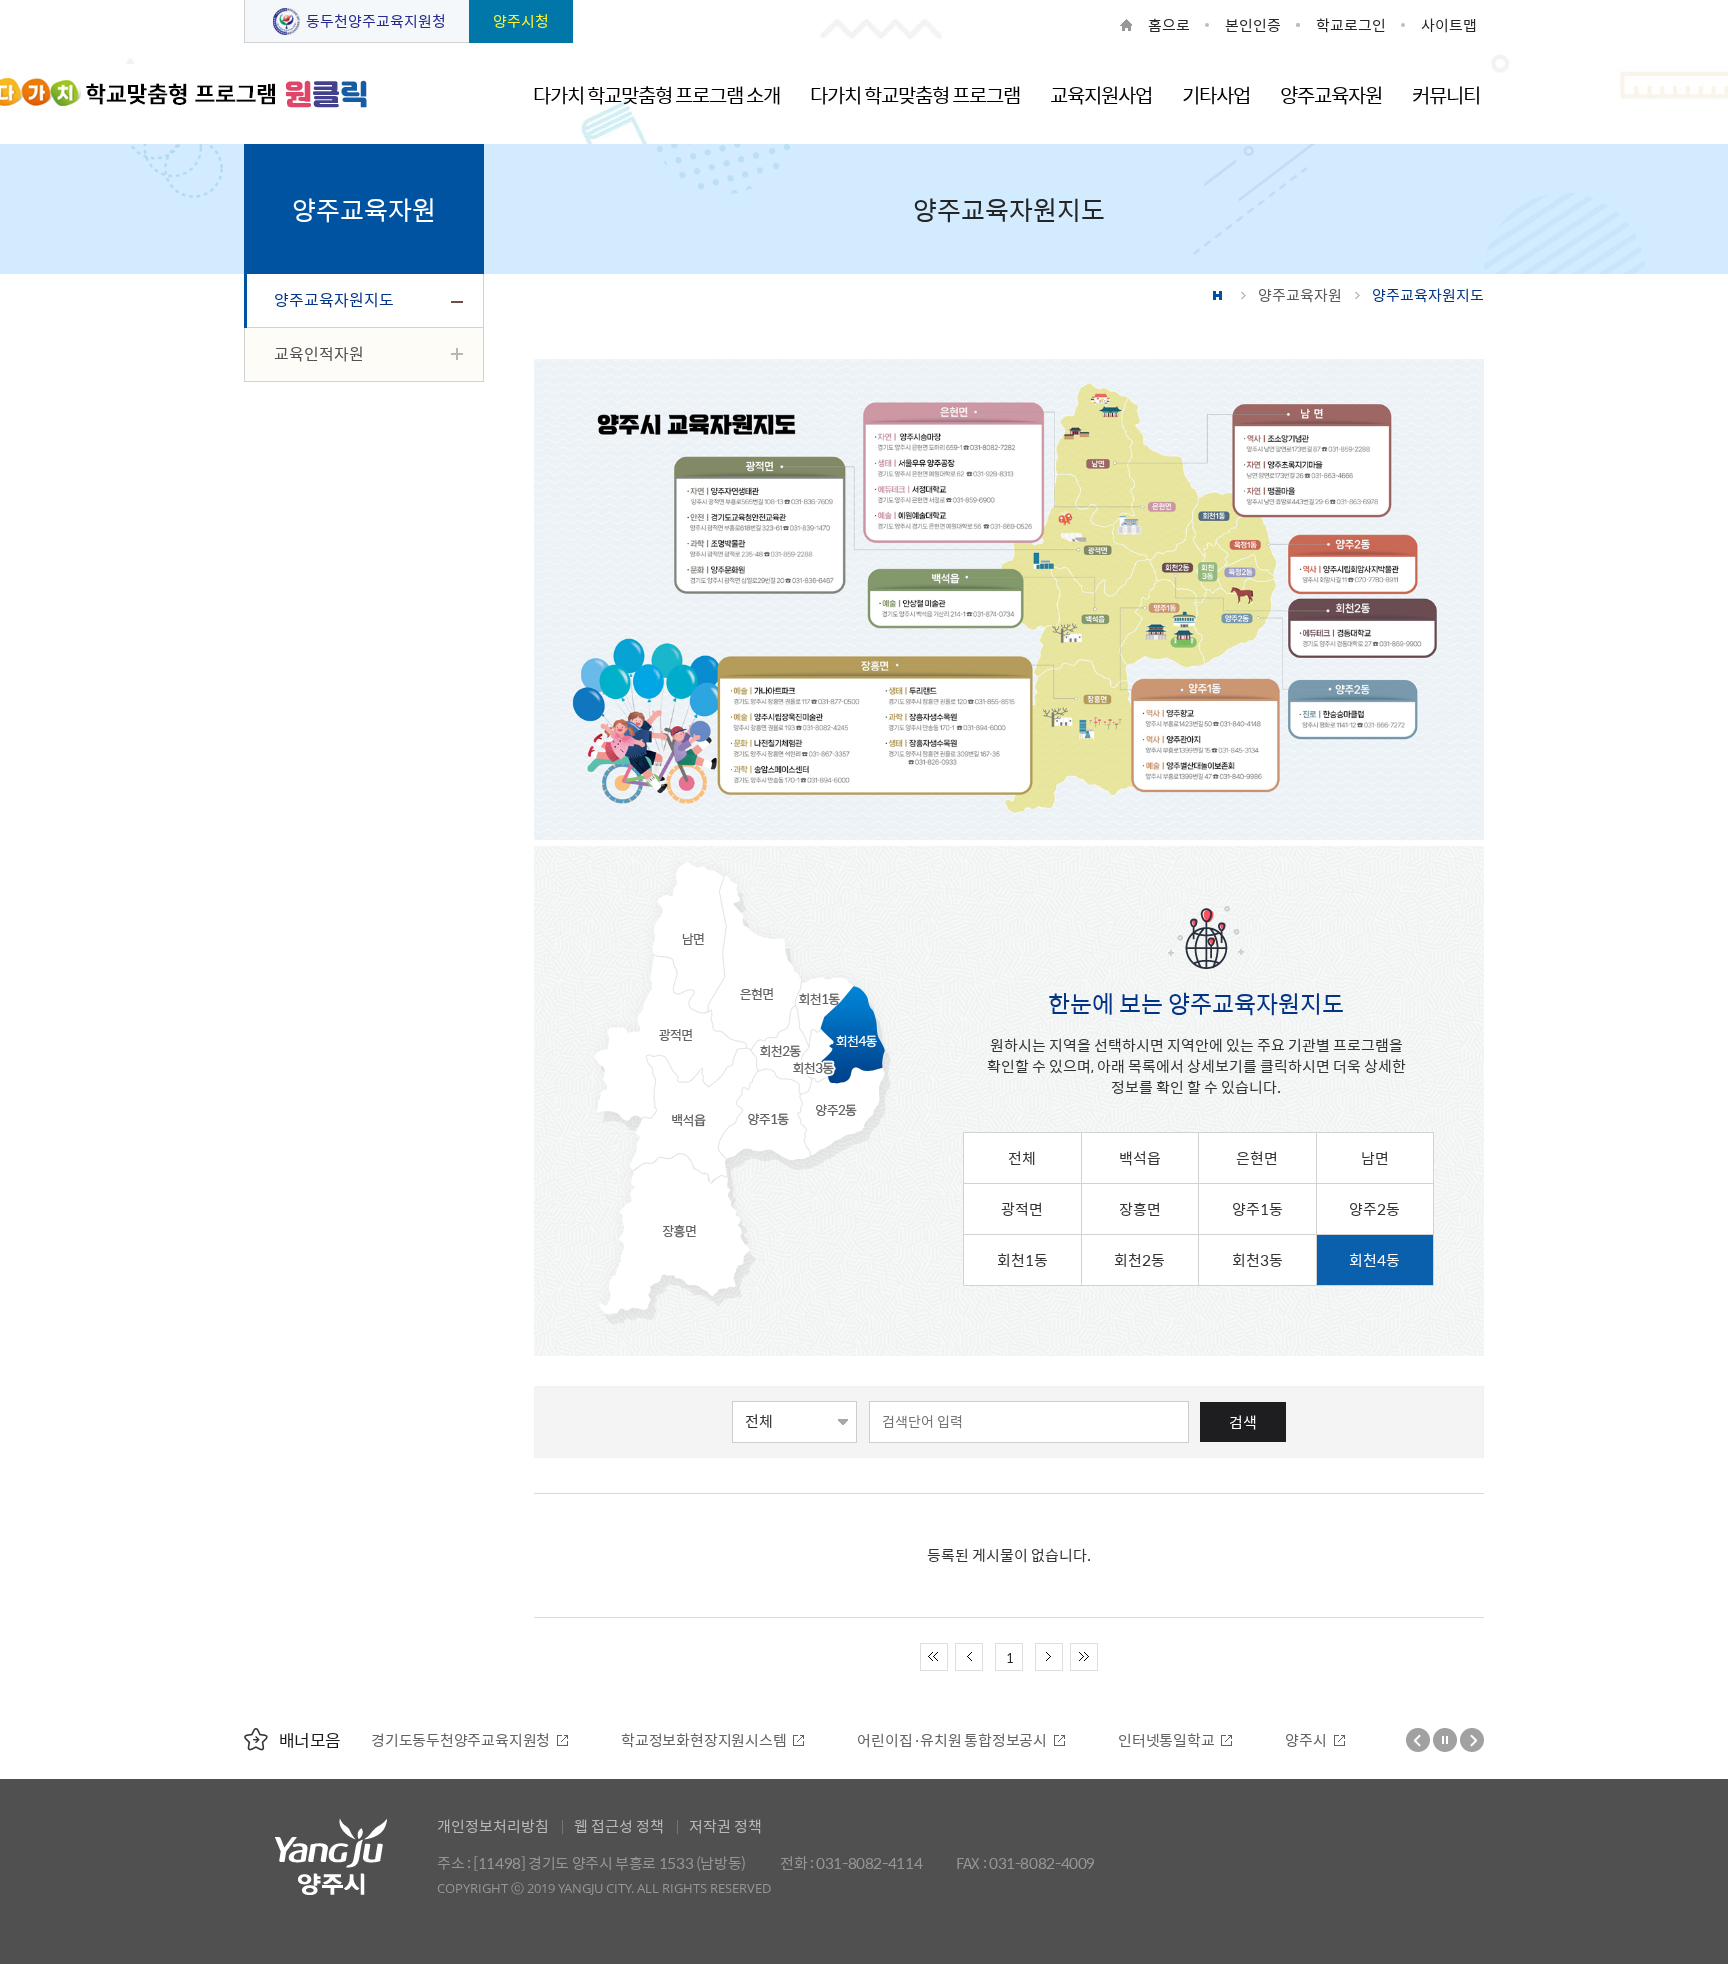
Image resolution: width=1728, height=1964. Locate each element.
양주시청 (521, 21)
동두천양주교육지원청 (376, 21)
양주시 (1055, 1740)
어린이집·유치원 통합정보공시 (702, 1740)
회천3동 (1257, 1260)
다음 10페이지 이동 (1049, 1657)
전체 (1022, 1158)
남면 (1375, 1158)
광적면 (1022, 1209)
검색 (1243, 1422)
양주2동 (1374, 1209)
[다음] (1472, 1740)
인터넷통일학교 (916, 1740)
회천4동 (1374, 1260)
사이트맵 (1449, 25)
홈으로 (1169, 25)
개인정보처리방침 (493, 1826)
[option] (462, 1740)
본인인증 (1253, 25)
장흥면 (1140, 1209)
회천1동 (1022, 1260)
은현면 (1257, 1158)
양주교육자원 (1300, 295)
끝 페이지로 (1084, 1657)
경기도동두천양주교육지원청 (1363, 1740)
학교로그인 (1351, 25)
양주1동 (1257, 1209)
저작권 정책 (725, 1826)
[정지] (1445, 1740)
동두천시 (1175, 1740)
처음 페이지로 (934, 1657)
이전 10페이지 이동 (969, 1657)
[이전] (1418, 1740)
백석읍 (1140, 1158)
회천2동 (1139, 1260)
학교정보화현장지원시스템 (453, 1740)
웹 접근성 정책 (619, 1826)
